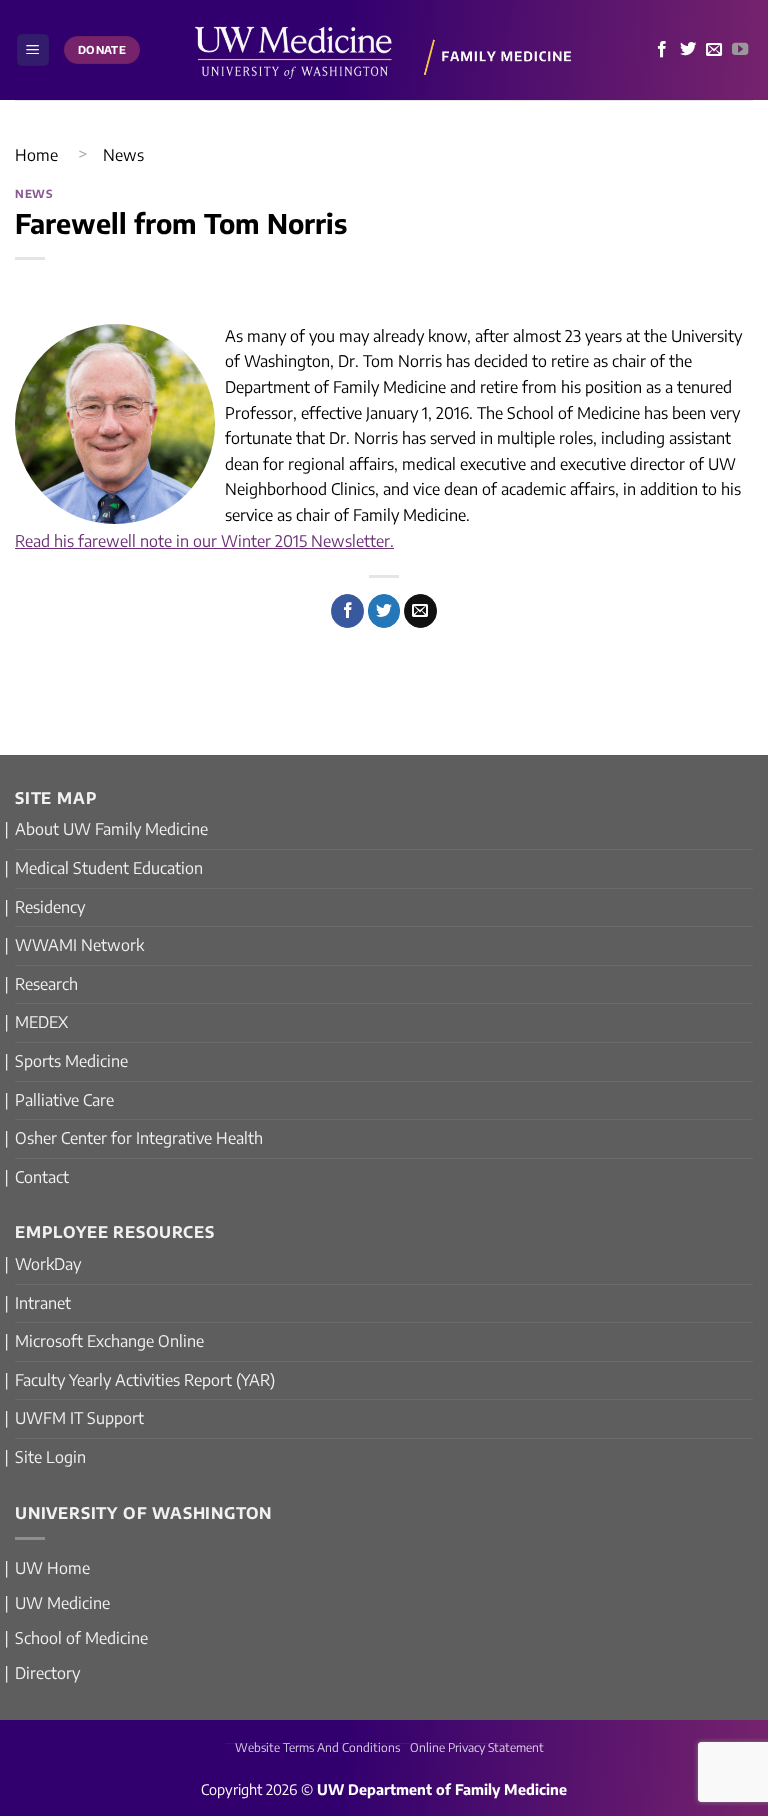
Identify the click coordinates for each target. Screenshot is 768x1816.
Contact (42, 1177)
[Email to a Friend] (420, 611)
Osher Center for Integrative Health (139, 1138)
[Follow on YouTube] (740, 50)
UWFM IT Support (79, 1418)
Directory (47, 1673)
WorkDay (48, 1264)
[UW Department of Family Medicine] (384, 49)
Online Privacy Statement (477, 1747)
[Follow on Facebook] (662, 50)
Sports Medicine (71, 1061)
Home (36, 155)
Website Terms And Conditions (317, 1747)
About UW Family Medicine (111, 829)
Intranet (43, 1303)
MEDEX (41, 1022)
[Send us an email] (714, 50)
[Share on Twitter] (384, 611)
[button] (33, 50)
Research (46, 984)
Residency (50, 907)
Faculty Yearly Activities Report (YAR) (145, 1380)
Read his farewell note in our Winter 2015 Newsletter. (204, 541)
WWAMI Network (79, 945)
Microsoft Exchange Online (109, 1341)
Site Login (50, 1457)
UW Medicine (62, 1603)
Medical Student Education (109, 868)
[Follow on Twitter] (688, 50)
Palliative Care (64, 1100)
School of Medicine (81, 1638)
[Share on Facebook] (347, 611)
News (123, 155)
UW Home (52, 1568)
